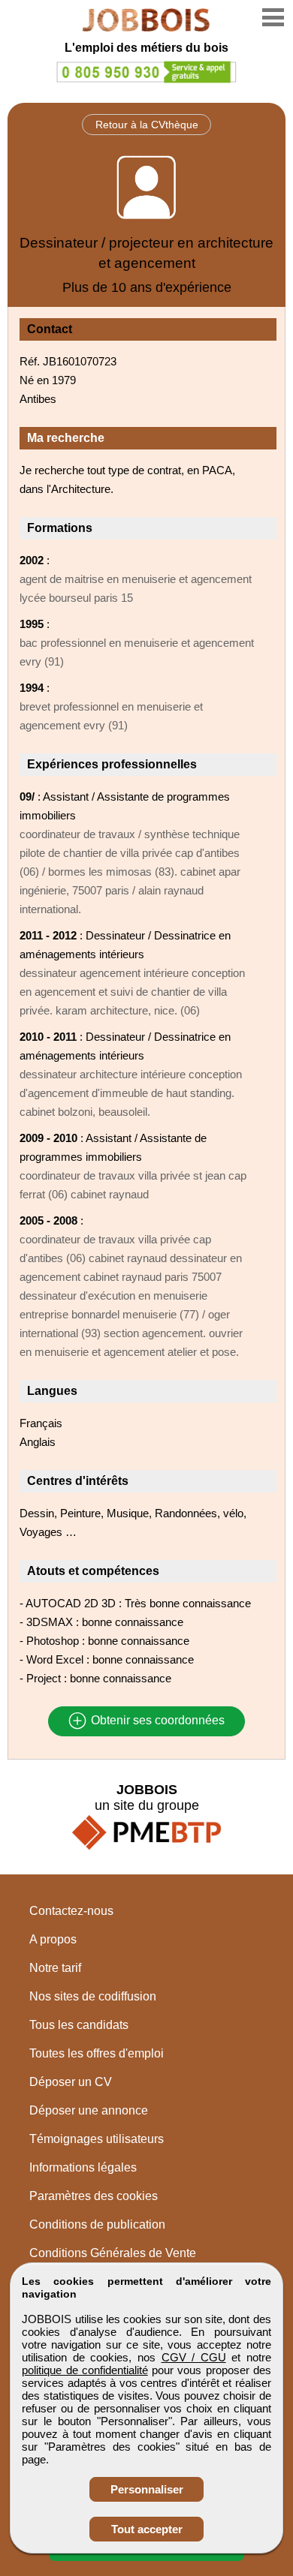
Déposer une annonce (89, 2110)
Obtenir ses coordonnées (156, 1721)
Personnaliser (147, 2489)
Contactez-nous (71, 1911)
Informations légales (83, 2167)
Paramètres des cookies (94, 2196)
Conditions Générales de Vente (113, 2253)
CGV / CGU (194, 2357)
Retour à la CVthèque (147, 125)
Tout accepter (147, 2529)
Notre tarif (55, 1968)
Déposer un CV (71, 2082)
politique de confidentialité (85, 2370)
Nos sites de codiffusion (93, 1996)
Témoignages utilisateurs (97, 2139)
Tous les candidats (79, 2025)
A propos (53, 1939)
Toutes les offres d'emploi (97, 2053)
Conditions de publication (97, 2224)
